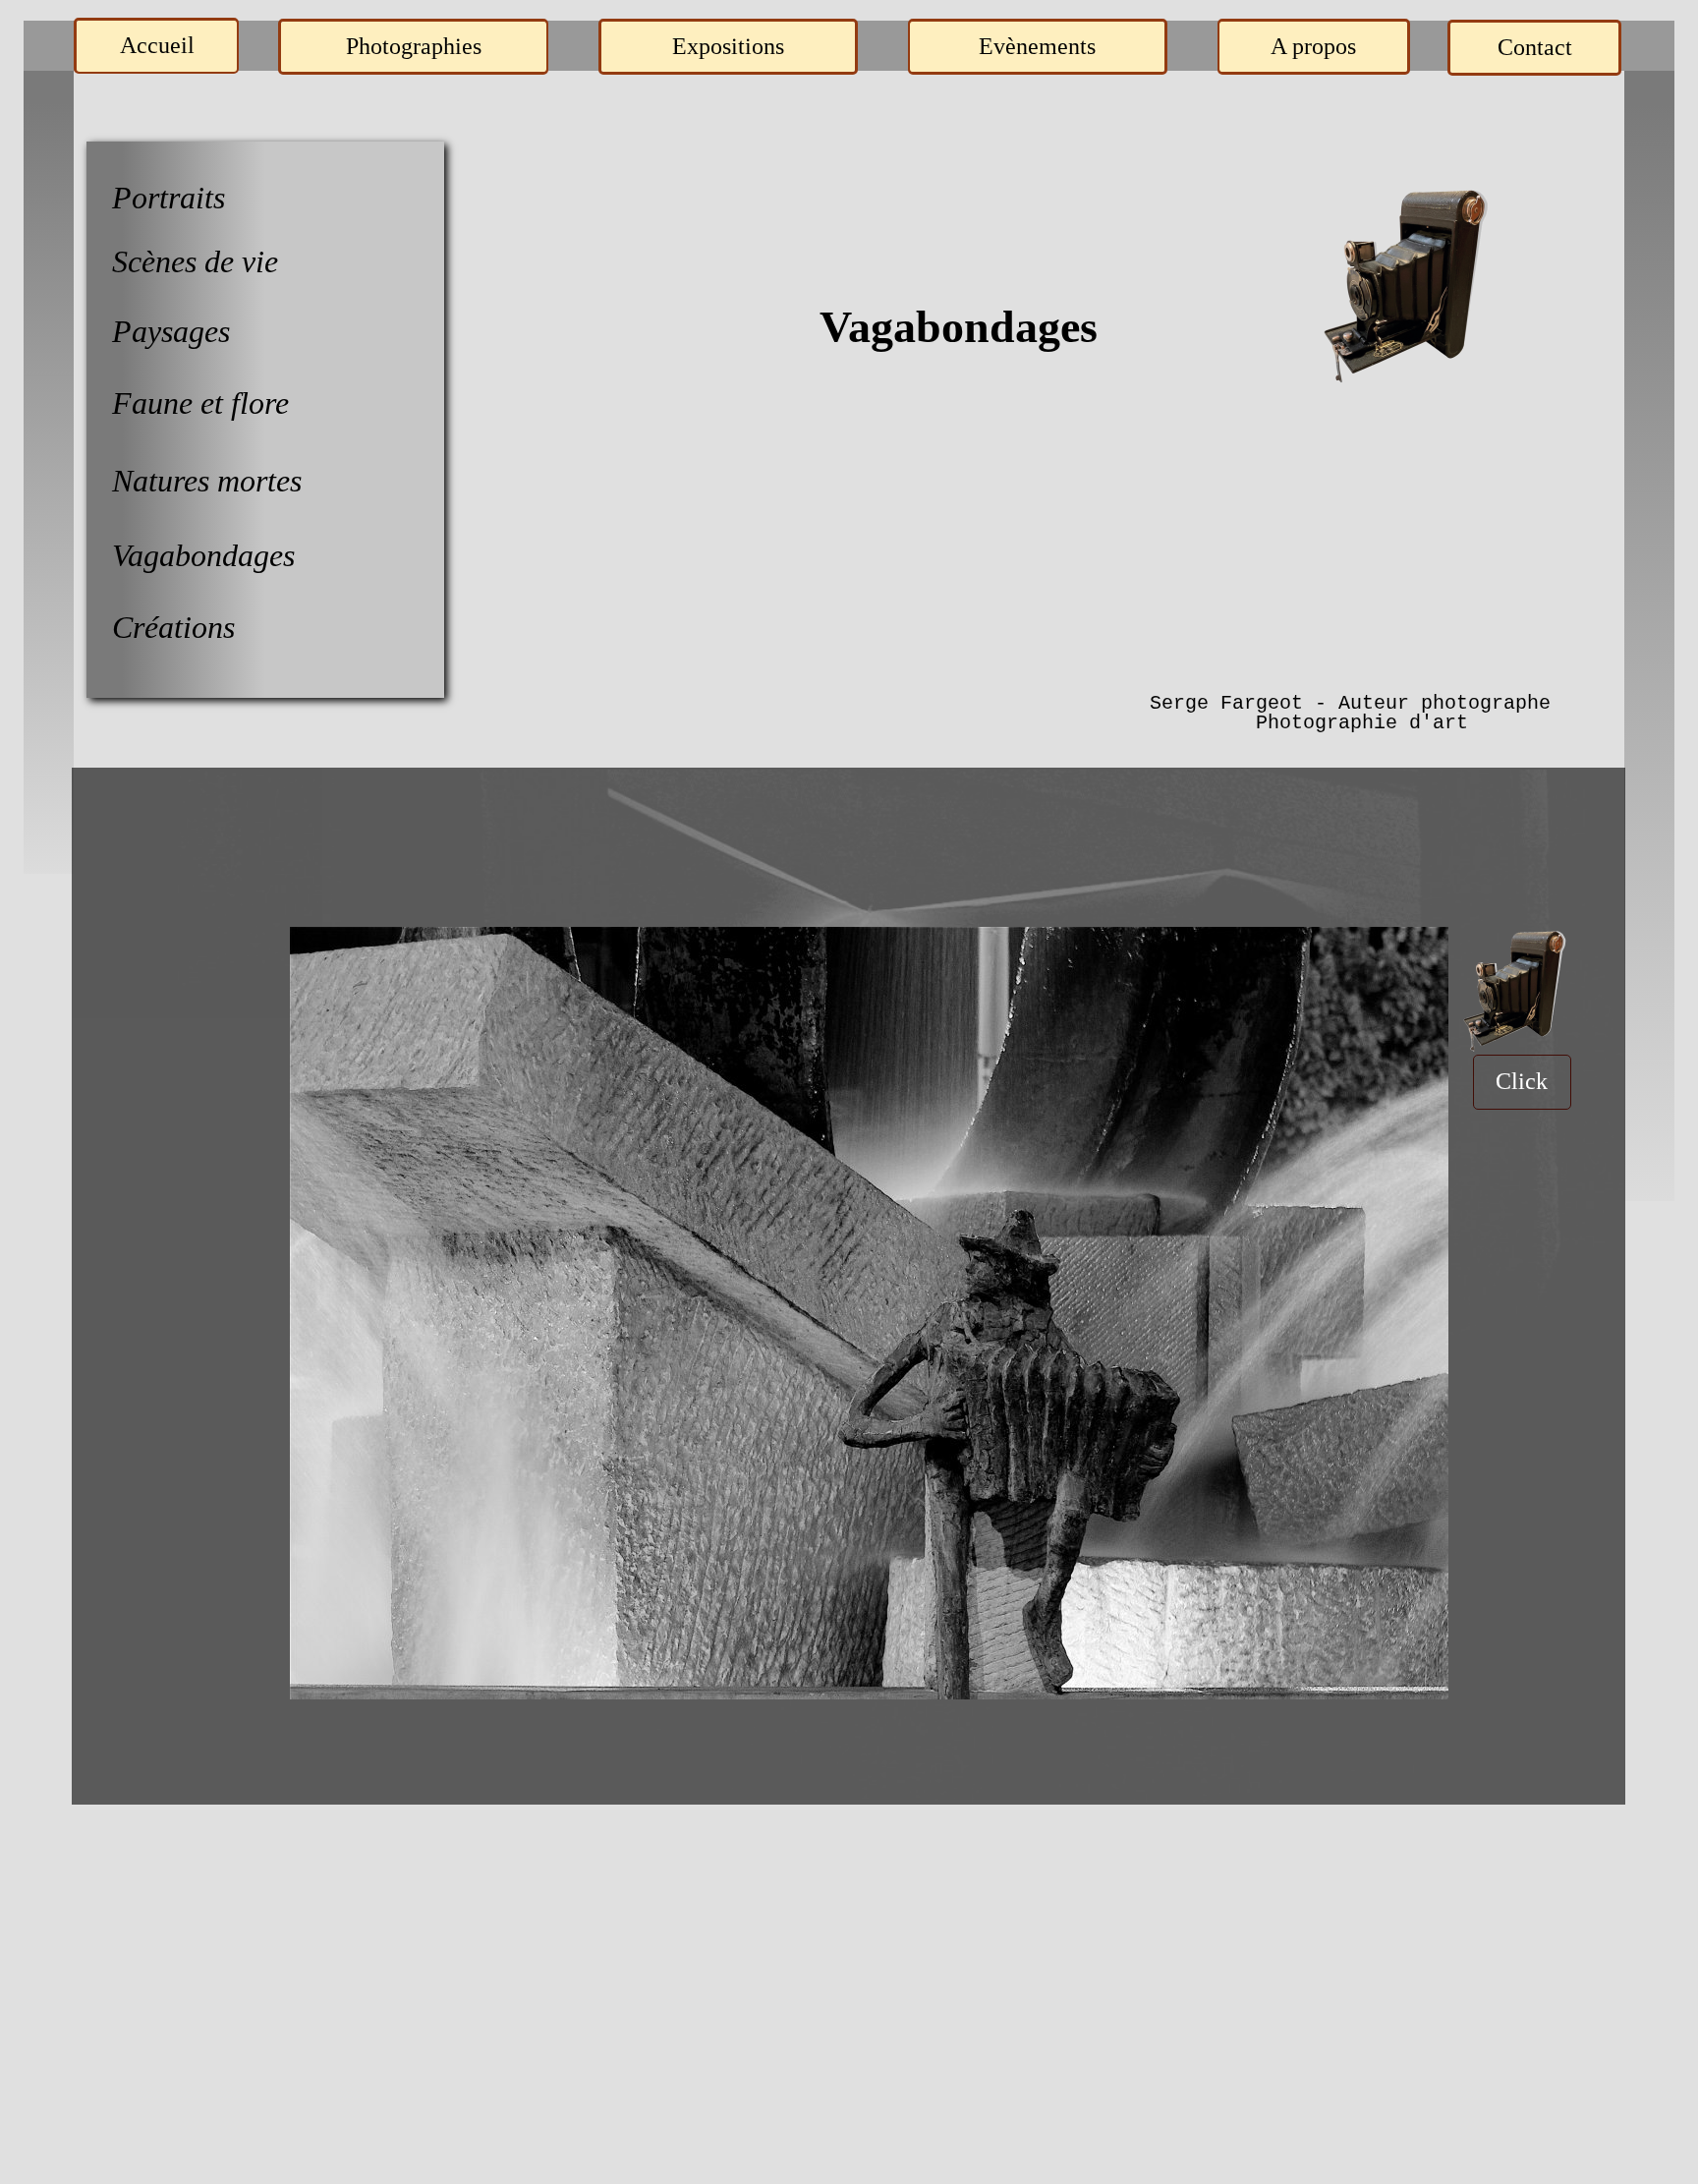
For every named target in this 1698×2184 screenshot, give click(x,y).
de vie (241, 261)
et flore (245, 403)
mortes (259, 481)
